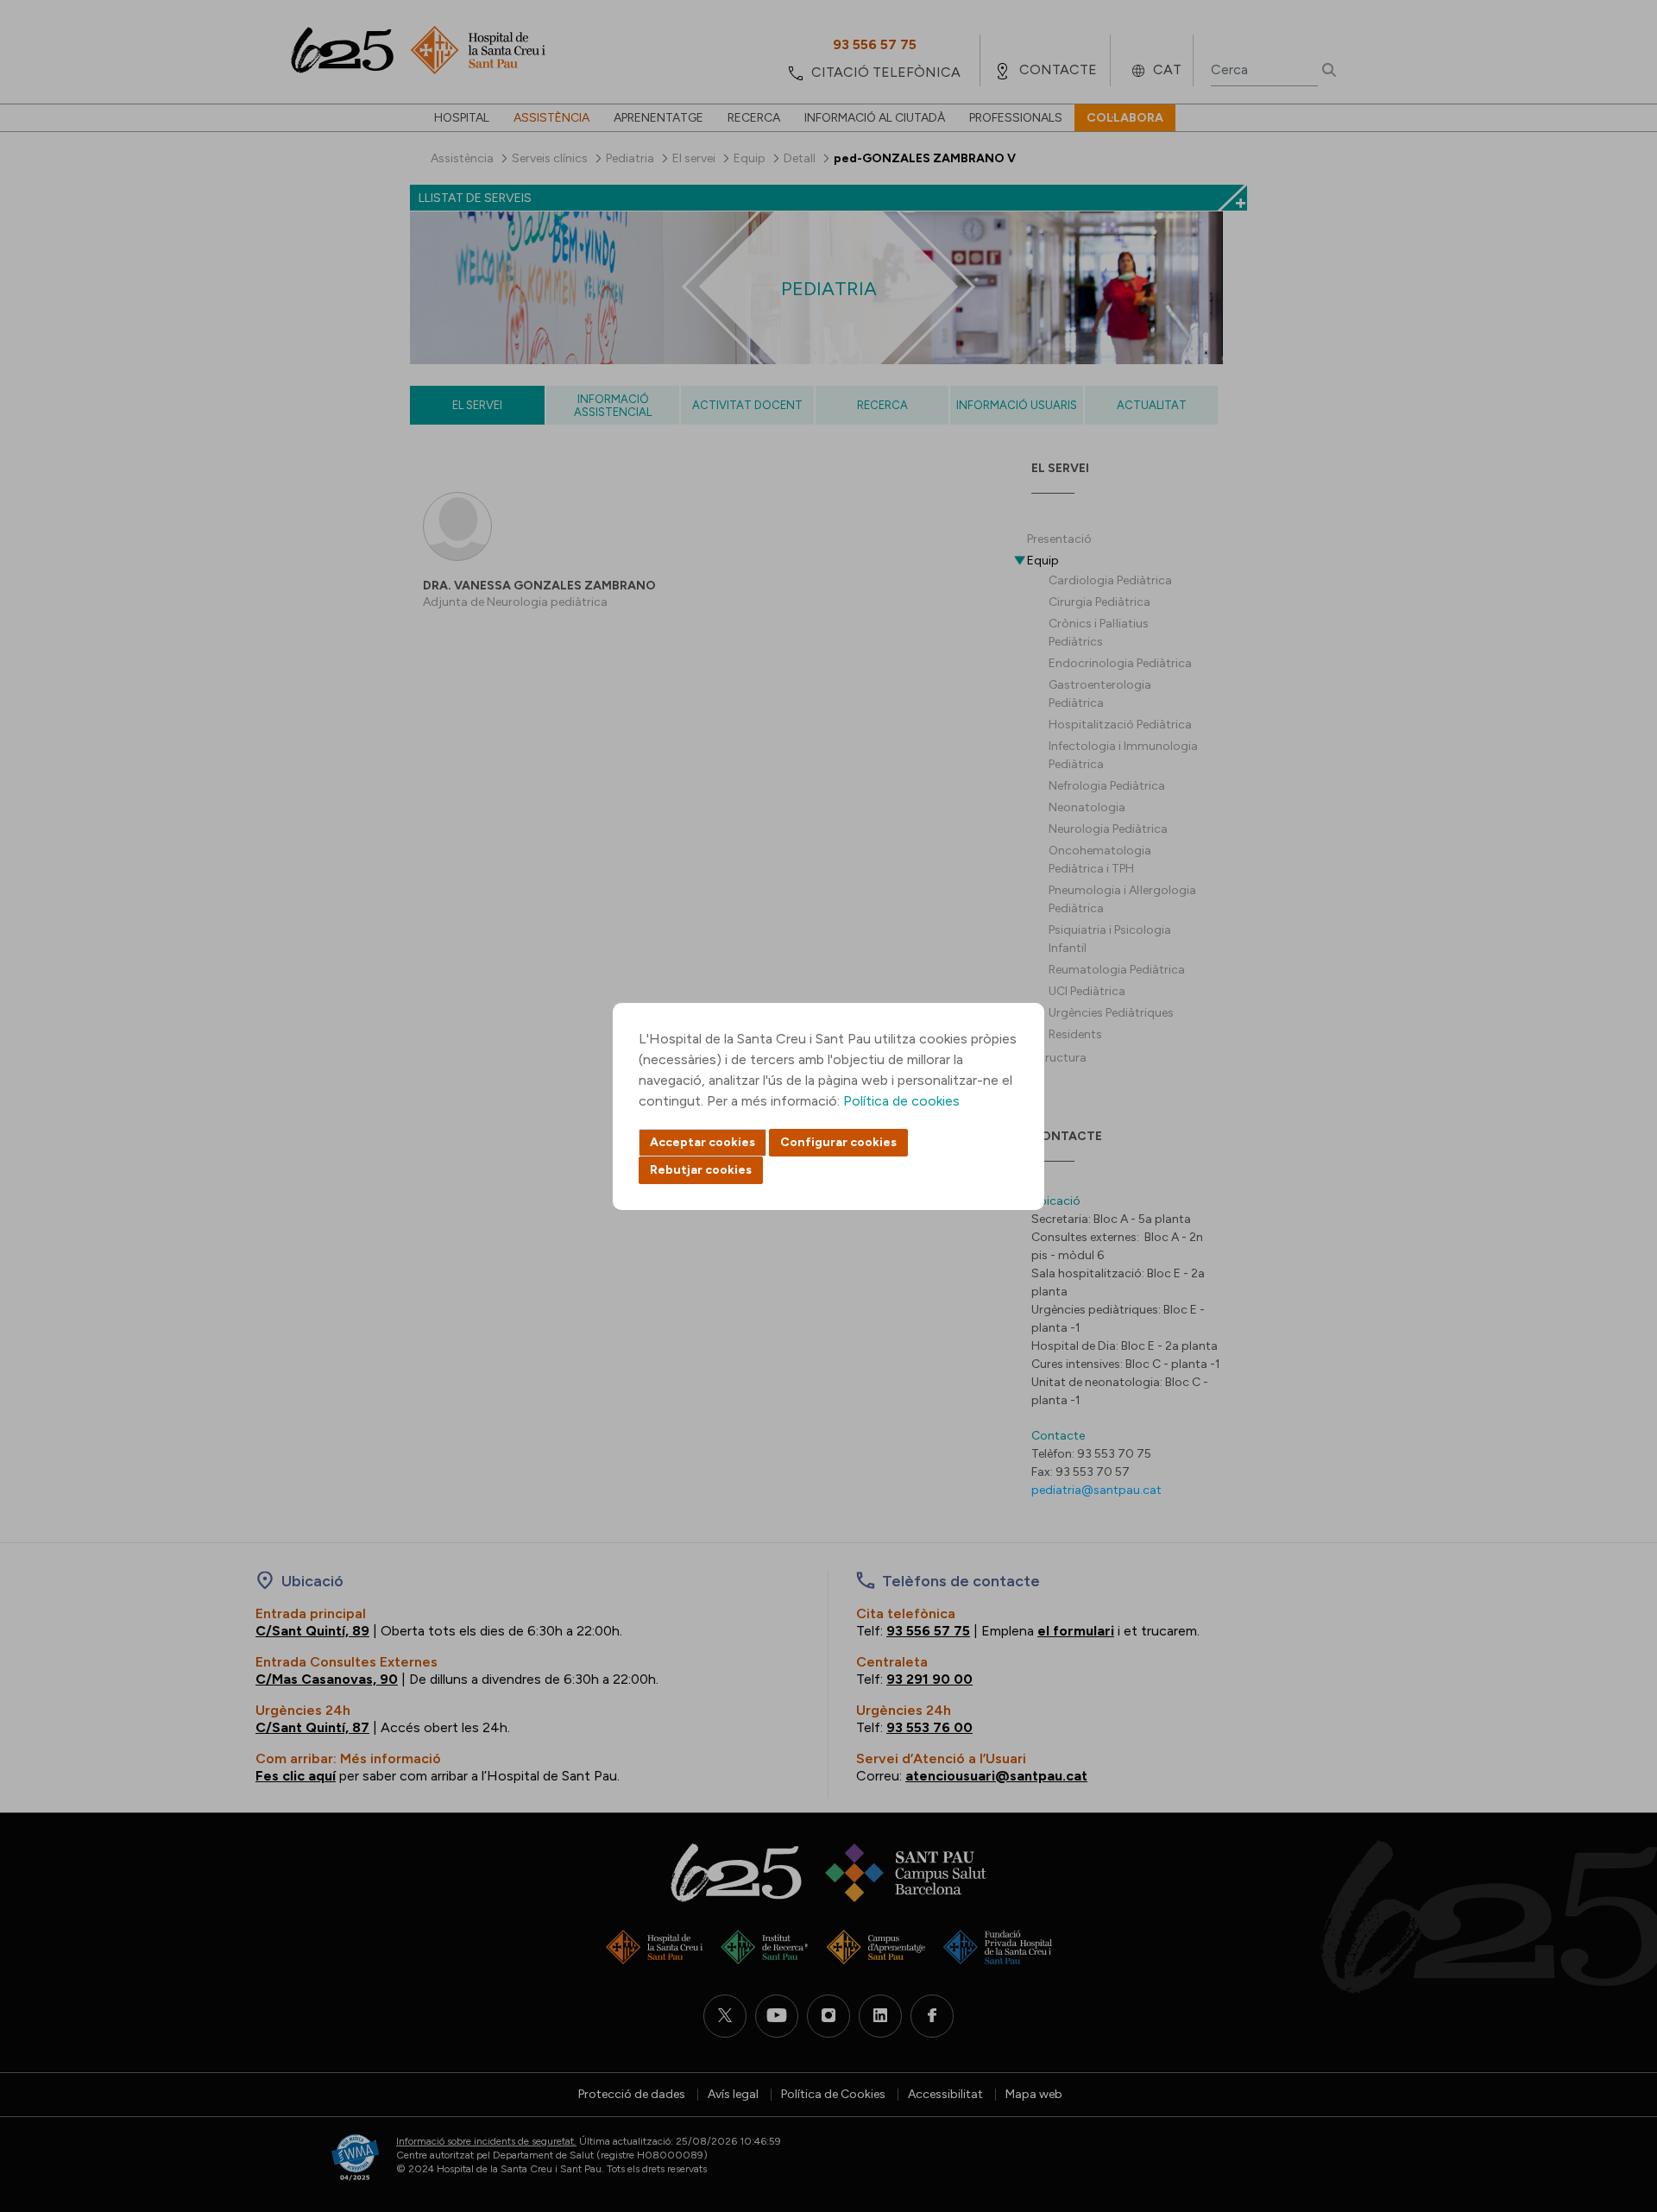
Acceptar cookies (702, 1142)
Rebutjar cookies (701, 1170)
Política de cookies (901, 1101)
